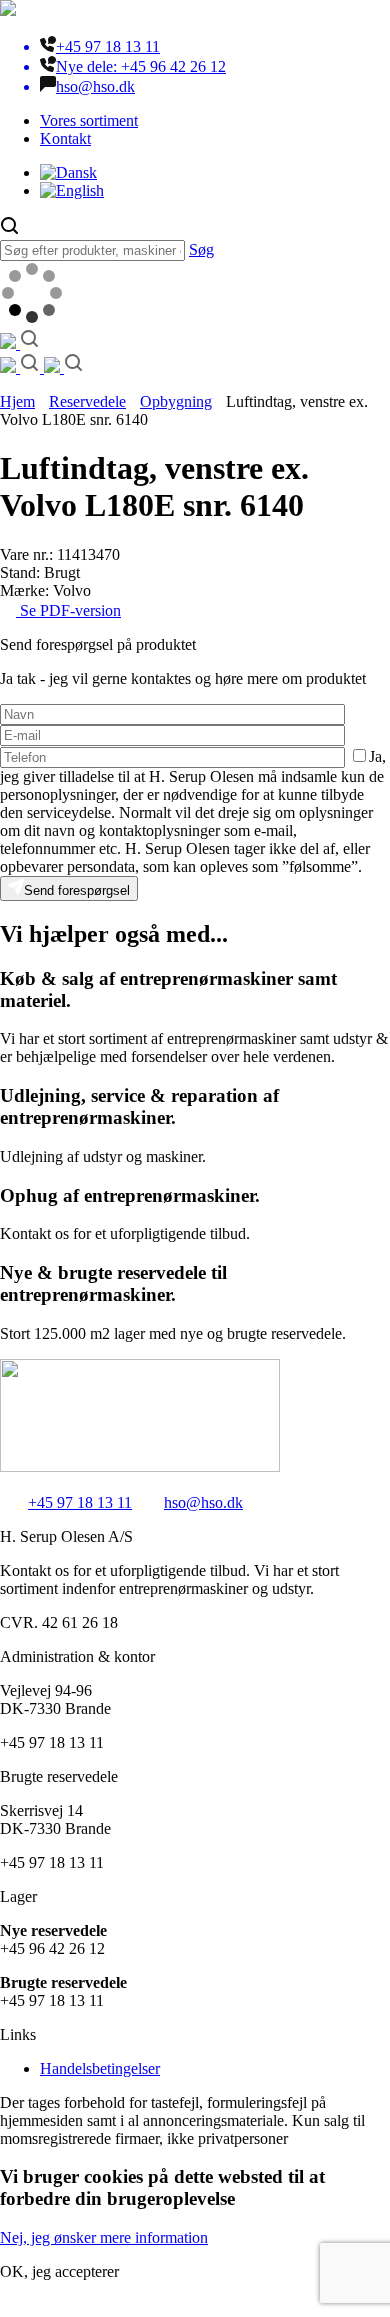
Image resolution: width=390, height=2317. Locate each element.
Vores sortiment (89, 120)
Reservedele (87, 401)
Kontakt (65, 138)
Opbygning (176, 401)
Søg (201, 249)
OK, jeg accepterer (59, 2271)
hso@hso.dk (203, 1502)
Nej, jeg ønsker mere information (104, 2237)
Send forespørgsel (77, 890)
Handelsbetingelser (100, 2068)
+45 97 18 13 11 (80, 1502)
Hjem (17, 401)
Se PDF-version (68, 610)
